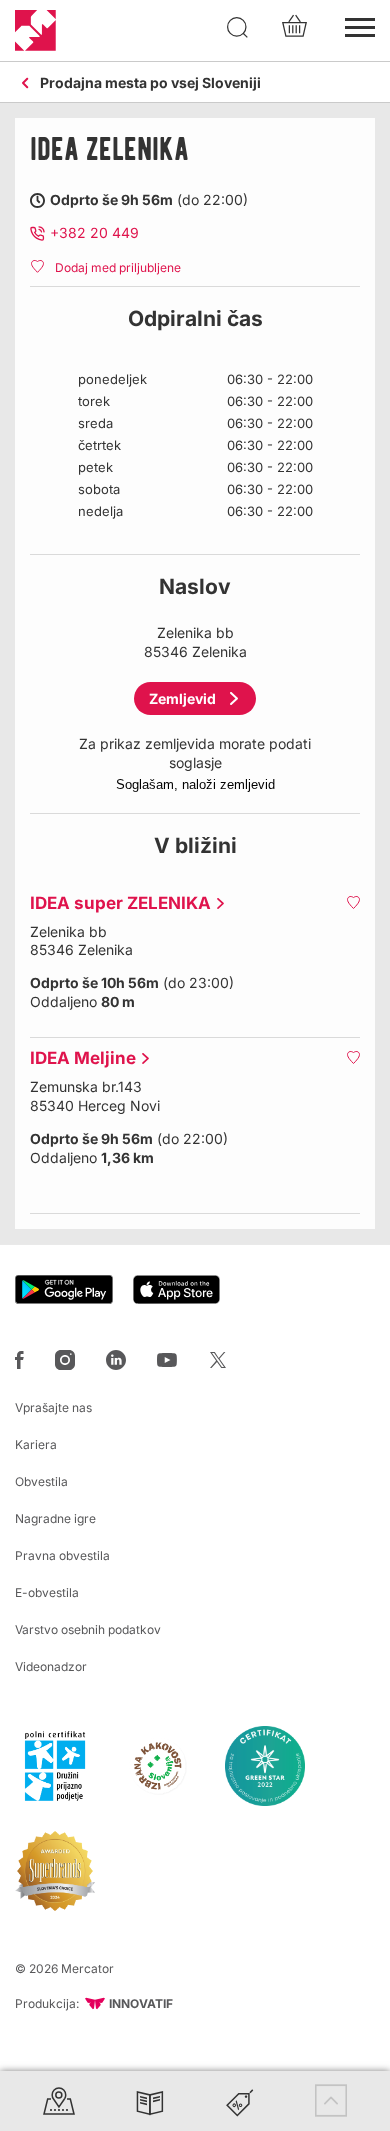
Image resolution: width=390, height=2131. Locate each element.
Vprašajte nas (53, 1407)
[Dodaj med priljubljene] (353, 902)
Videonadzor (51, 1666)
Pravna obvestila (62, 1555)
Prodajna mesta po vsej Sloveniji (150, 83)
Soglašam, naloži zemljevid (195, 784)
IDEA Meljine (78, 1058)
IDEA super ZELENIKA (115, 903)
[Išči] (238, 28)
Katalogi (150, 2100)
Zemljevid (182, 698)
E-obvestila (47, 1592)
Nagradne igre (55, 1518)
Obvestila (41, 1481)
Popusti (240, 2100)
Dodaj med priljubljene (118, 267)
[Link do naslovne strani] (35, 30)
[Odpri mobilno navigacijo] (360, 25)
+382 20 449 (94, 232)
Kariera (36, 1444)
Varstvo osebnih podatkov (88, 1629)
